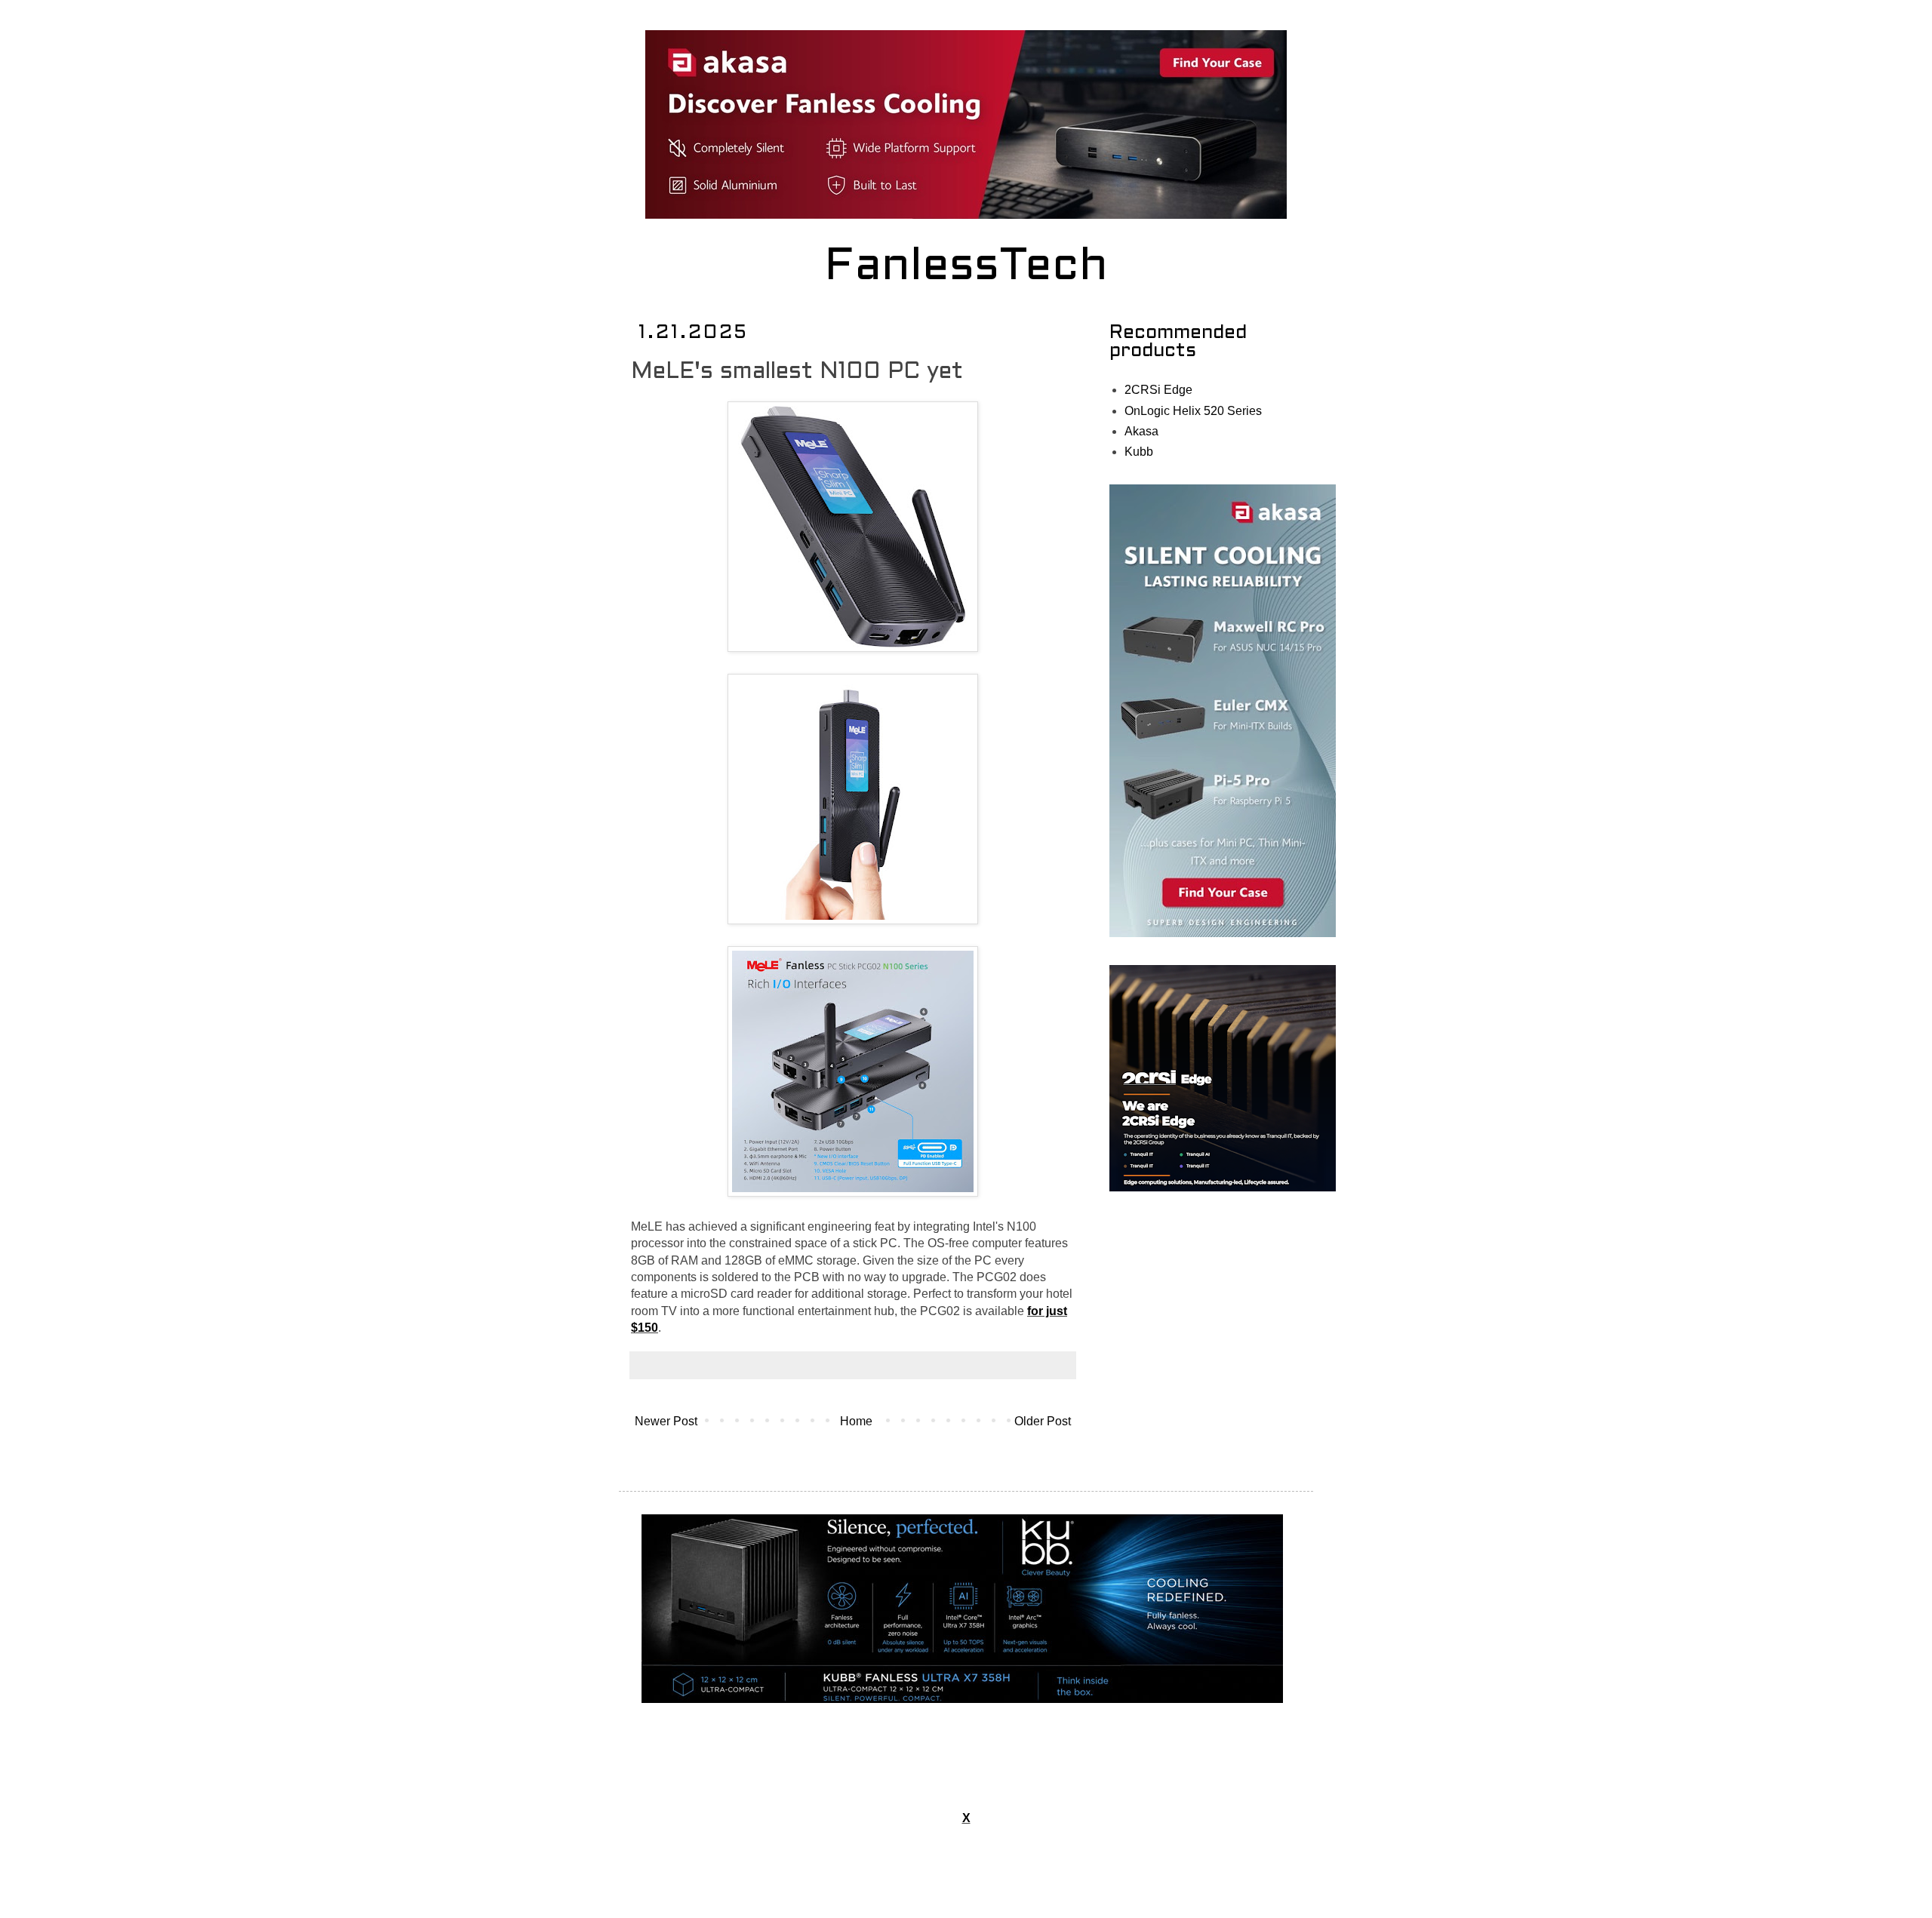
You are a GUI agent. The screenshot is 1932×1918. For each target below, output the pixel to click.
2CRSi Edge (1158, 390)
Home (856, 1421)
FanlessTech (966, 268)
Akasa (1141, 431)
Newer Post (666, 1421)
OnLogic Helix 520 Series (1193, 411)
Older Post (1043, 1421)
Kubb (1139, 452)
